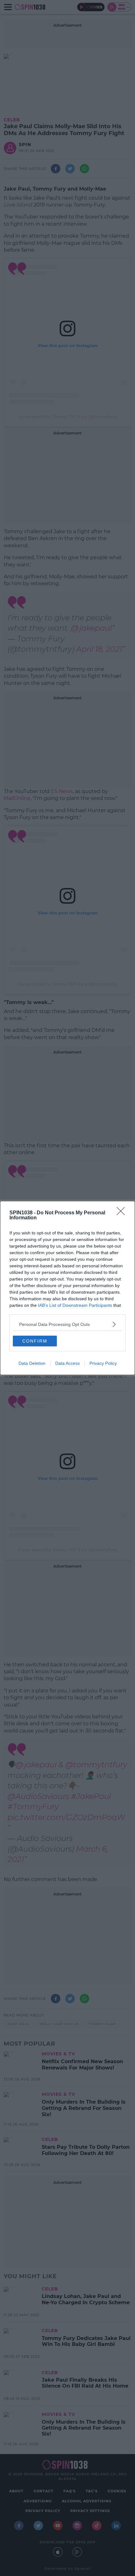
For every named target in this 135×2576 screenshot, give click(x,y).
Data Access (67, 1363)
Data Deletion (32, 1363)
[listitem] (67, 1324)
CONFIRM (35, 1341)
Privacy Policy (103, 1363)
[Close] (123, 1213)
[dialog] (67, 1288)
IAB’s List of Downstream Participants (75, 1305)
